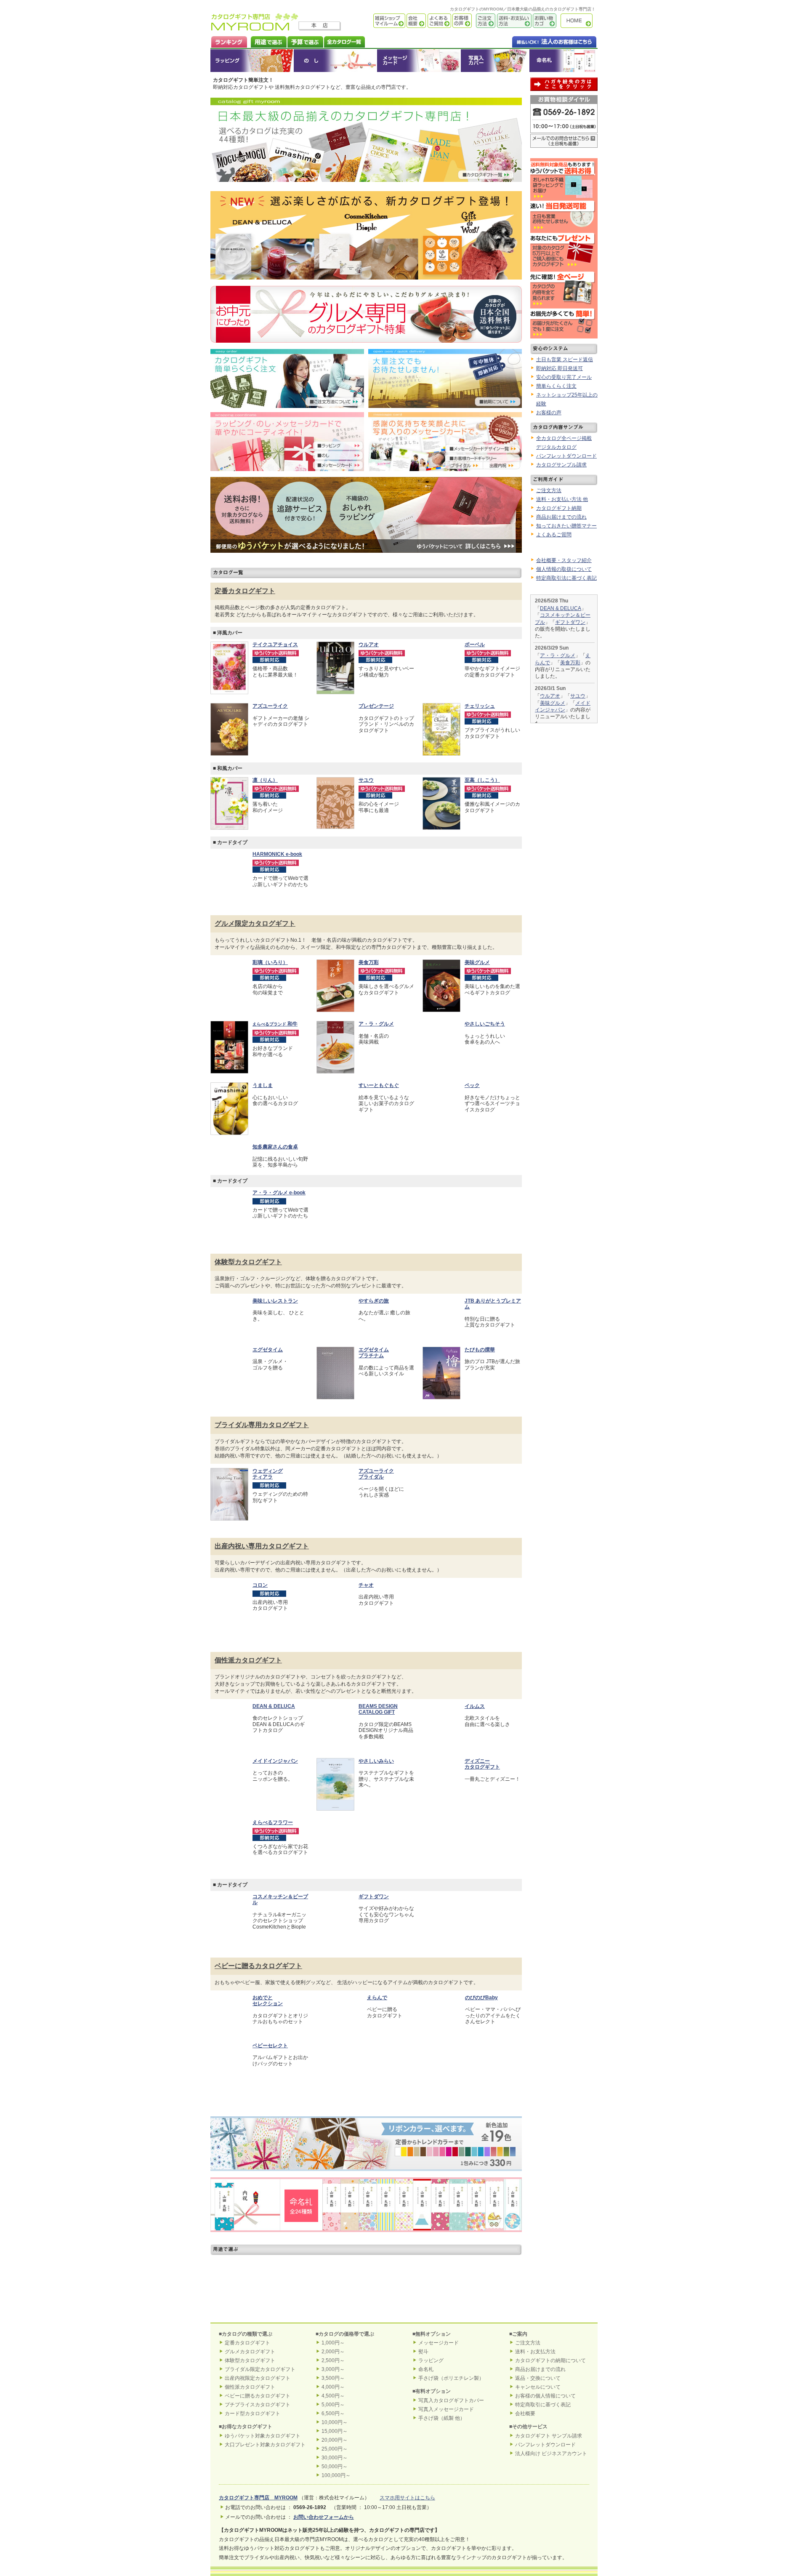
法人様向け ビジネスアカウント (551, 2453)
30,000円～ (335, 2458)
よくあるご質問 (439, 21)
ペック (472, 1085)
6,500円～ (333, 2414)
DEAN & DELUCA (561, 608)
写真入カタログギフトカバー (451, 2400)
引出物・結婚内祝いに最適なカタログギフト (261, 2272)
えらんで (377, 1998)
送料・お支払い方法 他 (562, 499)
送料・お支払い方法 (513, 21)
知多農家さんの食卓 (275, 1147)
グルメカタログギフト (250, 2352)
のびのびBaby (481, 1998)
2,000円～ (333, 2352)
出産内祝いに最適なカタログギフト (366, 2272)
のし (335, 61)
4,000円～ (333, 2387)
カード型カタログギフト (252, 2414)
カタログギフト (579, 21)
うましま (263, 1085)
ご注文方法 (484, 21)
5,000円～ (333, 2405)
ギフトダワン (570, 622)
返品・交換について (538, 2378)
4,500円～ (333, 2396)
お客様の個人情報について (545, 2396)
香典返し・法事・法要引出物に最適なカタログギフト (366, 2302)
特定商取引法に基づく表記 (566, 578)
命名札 (563, 61)
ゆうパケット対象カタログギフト (263, 2436)
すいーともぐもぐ (379, 1085)
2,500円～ (333, 2360)
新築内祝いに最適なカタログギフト (261, 2302)
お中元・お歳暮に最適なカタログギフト (471, 2302)
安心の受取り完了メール (564, 377)
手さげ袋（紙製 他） (442, 2418)
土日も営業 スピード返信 (565, 360)
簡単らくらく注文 (556, 386)
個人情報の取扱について (564, 569)
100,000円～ (336, 2475)
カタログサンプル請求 (561, 465)
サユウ (578, 696)
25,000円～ (335, 2449)
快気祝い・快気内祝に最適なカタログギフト (471, 2272)
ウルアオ (550, 696)
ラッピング (252, 61)
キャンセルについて (538, 2387)
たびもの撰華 (480, 1350)
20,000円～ (335, 2440)
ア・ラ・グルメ (376, 1024)
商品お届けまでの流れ (561, 517)
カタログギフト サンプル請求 (549, 2436)
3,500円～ (333, 2378)
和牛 (275, 1024)
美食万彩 (369, 962)
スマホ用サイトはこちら (407, 2498)
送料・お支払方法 (535, 2352)
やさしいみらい (376, 1761)
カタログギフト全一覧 (344, 41)
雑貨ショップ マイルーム (377, 21)
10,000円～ (335, 2422)
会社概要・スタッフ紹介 (564, 560)
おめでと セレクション (268, 2001)
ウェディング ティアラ (268, 1474)
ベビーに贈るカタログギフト (258, 1966)
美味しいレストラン (275, 1301)
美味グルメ (477, 962)
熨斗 (423, 2352)
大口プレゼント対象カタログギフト (265, 2445)
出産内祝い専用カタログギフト (262, 1546)
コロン (260, 1585)
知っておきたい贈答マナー (566, 526)
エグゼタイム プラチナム (374, 1353)
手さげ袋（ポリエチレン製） (451, 2378)
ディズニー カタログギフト (482, 1764)
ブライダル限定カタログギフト (260, 2369)
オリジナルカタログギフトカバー (495, 61)
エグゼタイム (268, 1350)
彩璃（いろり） (270, 962)
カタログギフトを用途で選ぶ (267, 41)
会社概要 (416, 21)
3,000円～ (333, 2369)
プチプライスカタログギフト (258, 2405)
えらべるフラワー (273, 1822)
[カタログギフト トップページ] (255, 28)
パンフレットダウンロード (566, 456)
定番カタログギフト (245, 591)
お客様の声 (461, 21)
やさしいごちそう (485, 1024)
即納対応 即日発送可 (559, 368)
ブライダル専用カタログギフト (262, 1425)
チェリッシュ (480, 706)
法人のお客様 (537, 41)
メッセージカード (419, 61)
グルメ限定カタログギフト (255, 923)
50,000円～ (335, 2467)
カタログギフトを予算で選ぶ (305, 41)
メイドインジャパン (275, 1761)
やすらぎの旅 (374, 1301)
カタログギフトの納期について (550, 2360)
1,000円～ (333, 2343)
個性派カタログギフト (248, 1660)
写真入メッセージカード (446, 2409)
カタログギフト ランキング (229, 41)
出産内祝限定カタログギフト (258, 2378)
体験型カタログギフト (248, 1262)
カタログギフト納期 (559, 508)
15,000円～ (335, 2431)
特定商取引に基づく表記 (543, 2405)
